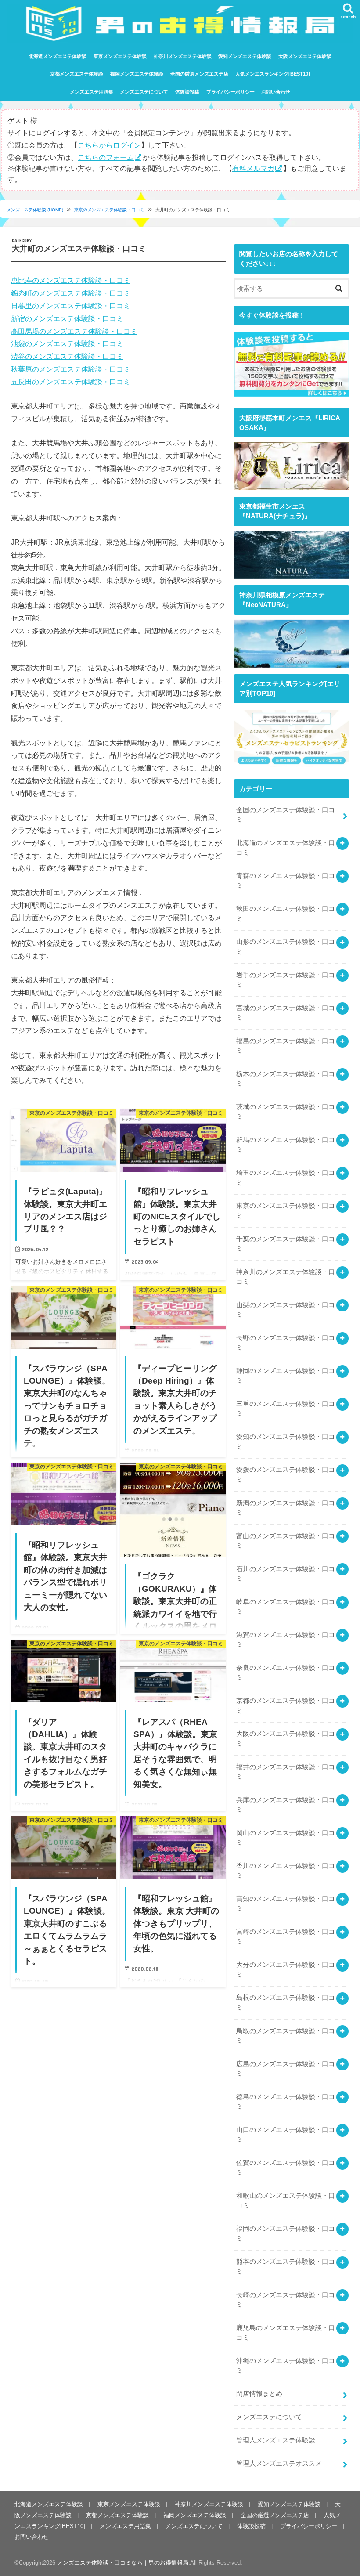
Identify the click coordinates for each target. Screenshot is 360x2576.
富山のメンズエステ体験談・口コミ (286, 1541)
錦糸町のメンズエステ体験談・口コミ (71, 293)
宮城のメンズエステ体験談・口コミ (286, 1013)
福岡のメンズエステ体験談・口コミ (286, 2233)
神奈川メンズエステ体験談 (183, 56)
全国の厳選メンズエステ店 (199, 74)
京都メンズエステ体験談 (77, 74)
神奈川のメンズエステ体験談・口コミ (286, 1277)
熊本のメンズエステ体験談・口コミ (286, 2266)
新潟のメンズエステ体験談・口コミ (286, 1508)
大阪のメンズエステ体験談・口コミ (286, 1738)
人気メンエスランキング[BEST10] (273, 74)
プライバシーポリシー (230, 92)
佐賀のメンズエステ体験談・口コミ (286, 2168)
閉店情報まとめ (259, 2394)
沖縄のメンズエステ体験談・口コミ (286, 2366)
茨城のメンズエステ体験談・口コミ (286, 1112)
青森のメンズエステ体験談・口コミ (286, 881)
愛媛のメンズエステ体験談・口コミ (286, 1474)
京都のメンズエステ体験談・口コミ (286, 1705)
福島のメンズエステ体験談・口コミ (286, 1046)
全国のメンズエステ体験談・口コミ (286, 815)
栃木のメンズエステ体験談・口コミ (286, 1079)
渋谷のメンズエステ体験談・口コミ (67, 356)
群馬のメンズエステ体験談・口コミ (286, 1145)
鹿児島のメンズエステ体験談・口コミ (286, 2333)
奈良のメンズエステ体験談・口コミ (286, 1673)
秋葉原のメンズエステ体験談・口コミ (71, 369)
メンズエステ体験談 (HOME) (35, 210)
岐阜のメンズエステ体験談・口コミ (286, 1607)
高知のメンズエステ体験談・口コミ (286, 1904)
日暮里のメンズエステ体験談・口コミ (71, 306)
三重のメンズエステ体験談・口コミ (286, 1409)
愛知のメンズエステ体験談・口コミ (286, 1442)
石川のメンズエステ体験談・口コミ (286, 1574)
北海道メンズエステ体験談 (58, 56)
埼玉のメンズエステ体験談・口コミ (286, 1178)
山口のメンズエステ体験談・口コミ (286, 2135)
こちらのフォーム (106, 157)
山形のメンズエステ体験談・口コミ (286, 947)
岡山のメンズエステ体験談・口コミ (286, 1838)
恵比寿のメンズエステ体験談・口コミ (71, 280)
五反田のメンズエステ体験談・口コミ (71, 382)
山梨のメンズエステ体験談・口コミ (286, 1310)
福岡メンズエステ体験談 (137, 74)
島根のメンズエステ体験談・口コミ (286, 2002)
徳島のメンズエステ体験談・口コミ (286, 2102)
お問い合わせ (276, 92)
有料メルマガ (253, 168)
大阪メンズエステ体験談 (305, 56)
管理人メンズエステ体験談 (276, 2440)
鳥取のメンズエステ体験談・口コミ (286, 2036)
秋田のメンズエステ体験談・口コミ (286, 914)
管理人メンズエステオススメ (279, 2464)
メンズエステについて (144, 92)
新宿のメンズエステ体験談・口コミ (67, 318)
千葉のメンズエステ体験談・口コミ (286, 1244)
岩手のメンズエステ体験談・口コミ (286, 980)
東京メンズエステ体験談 (120, 56)
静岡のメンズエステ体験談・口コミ (286, 1376)
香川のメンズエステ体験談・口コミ (286, 1871)
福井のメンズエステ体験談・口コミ (286, 1772)
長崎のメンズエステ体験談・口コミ (286, 2300)
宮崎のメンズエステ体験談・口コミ (286, 1937)
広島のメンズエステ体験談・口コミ (286, 2069)
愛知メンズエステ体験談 (245, 56)
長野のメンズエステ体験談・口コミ (286, 1343)
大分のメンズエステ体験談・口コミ (286, 1969)
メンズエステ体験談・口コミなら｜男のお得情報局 (123, 2563)
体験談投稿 (187, 92)
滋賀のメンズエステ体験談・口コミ (286, 1640)
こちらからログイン (109, 145)
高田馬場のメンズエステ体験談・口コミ (74, 331)
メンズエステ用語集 (92, 92)
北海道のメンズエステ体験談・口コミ (286, 848)
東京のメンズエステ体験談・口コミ (109, 210)
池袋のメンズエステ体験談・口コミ (67, 343)
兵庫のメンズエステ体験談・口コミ (286, 1805)
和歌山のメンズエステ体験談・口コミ (286, 2200)
